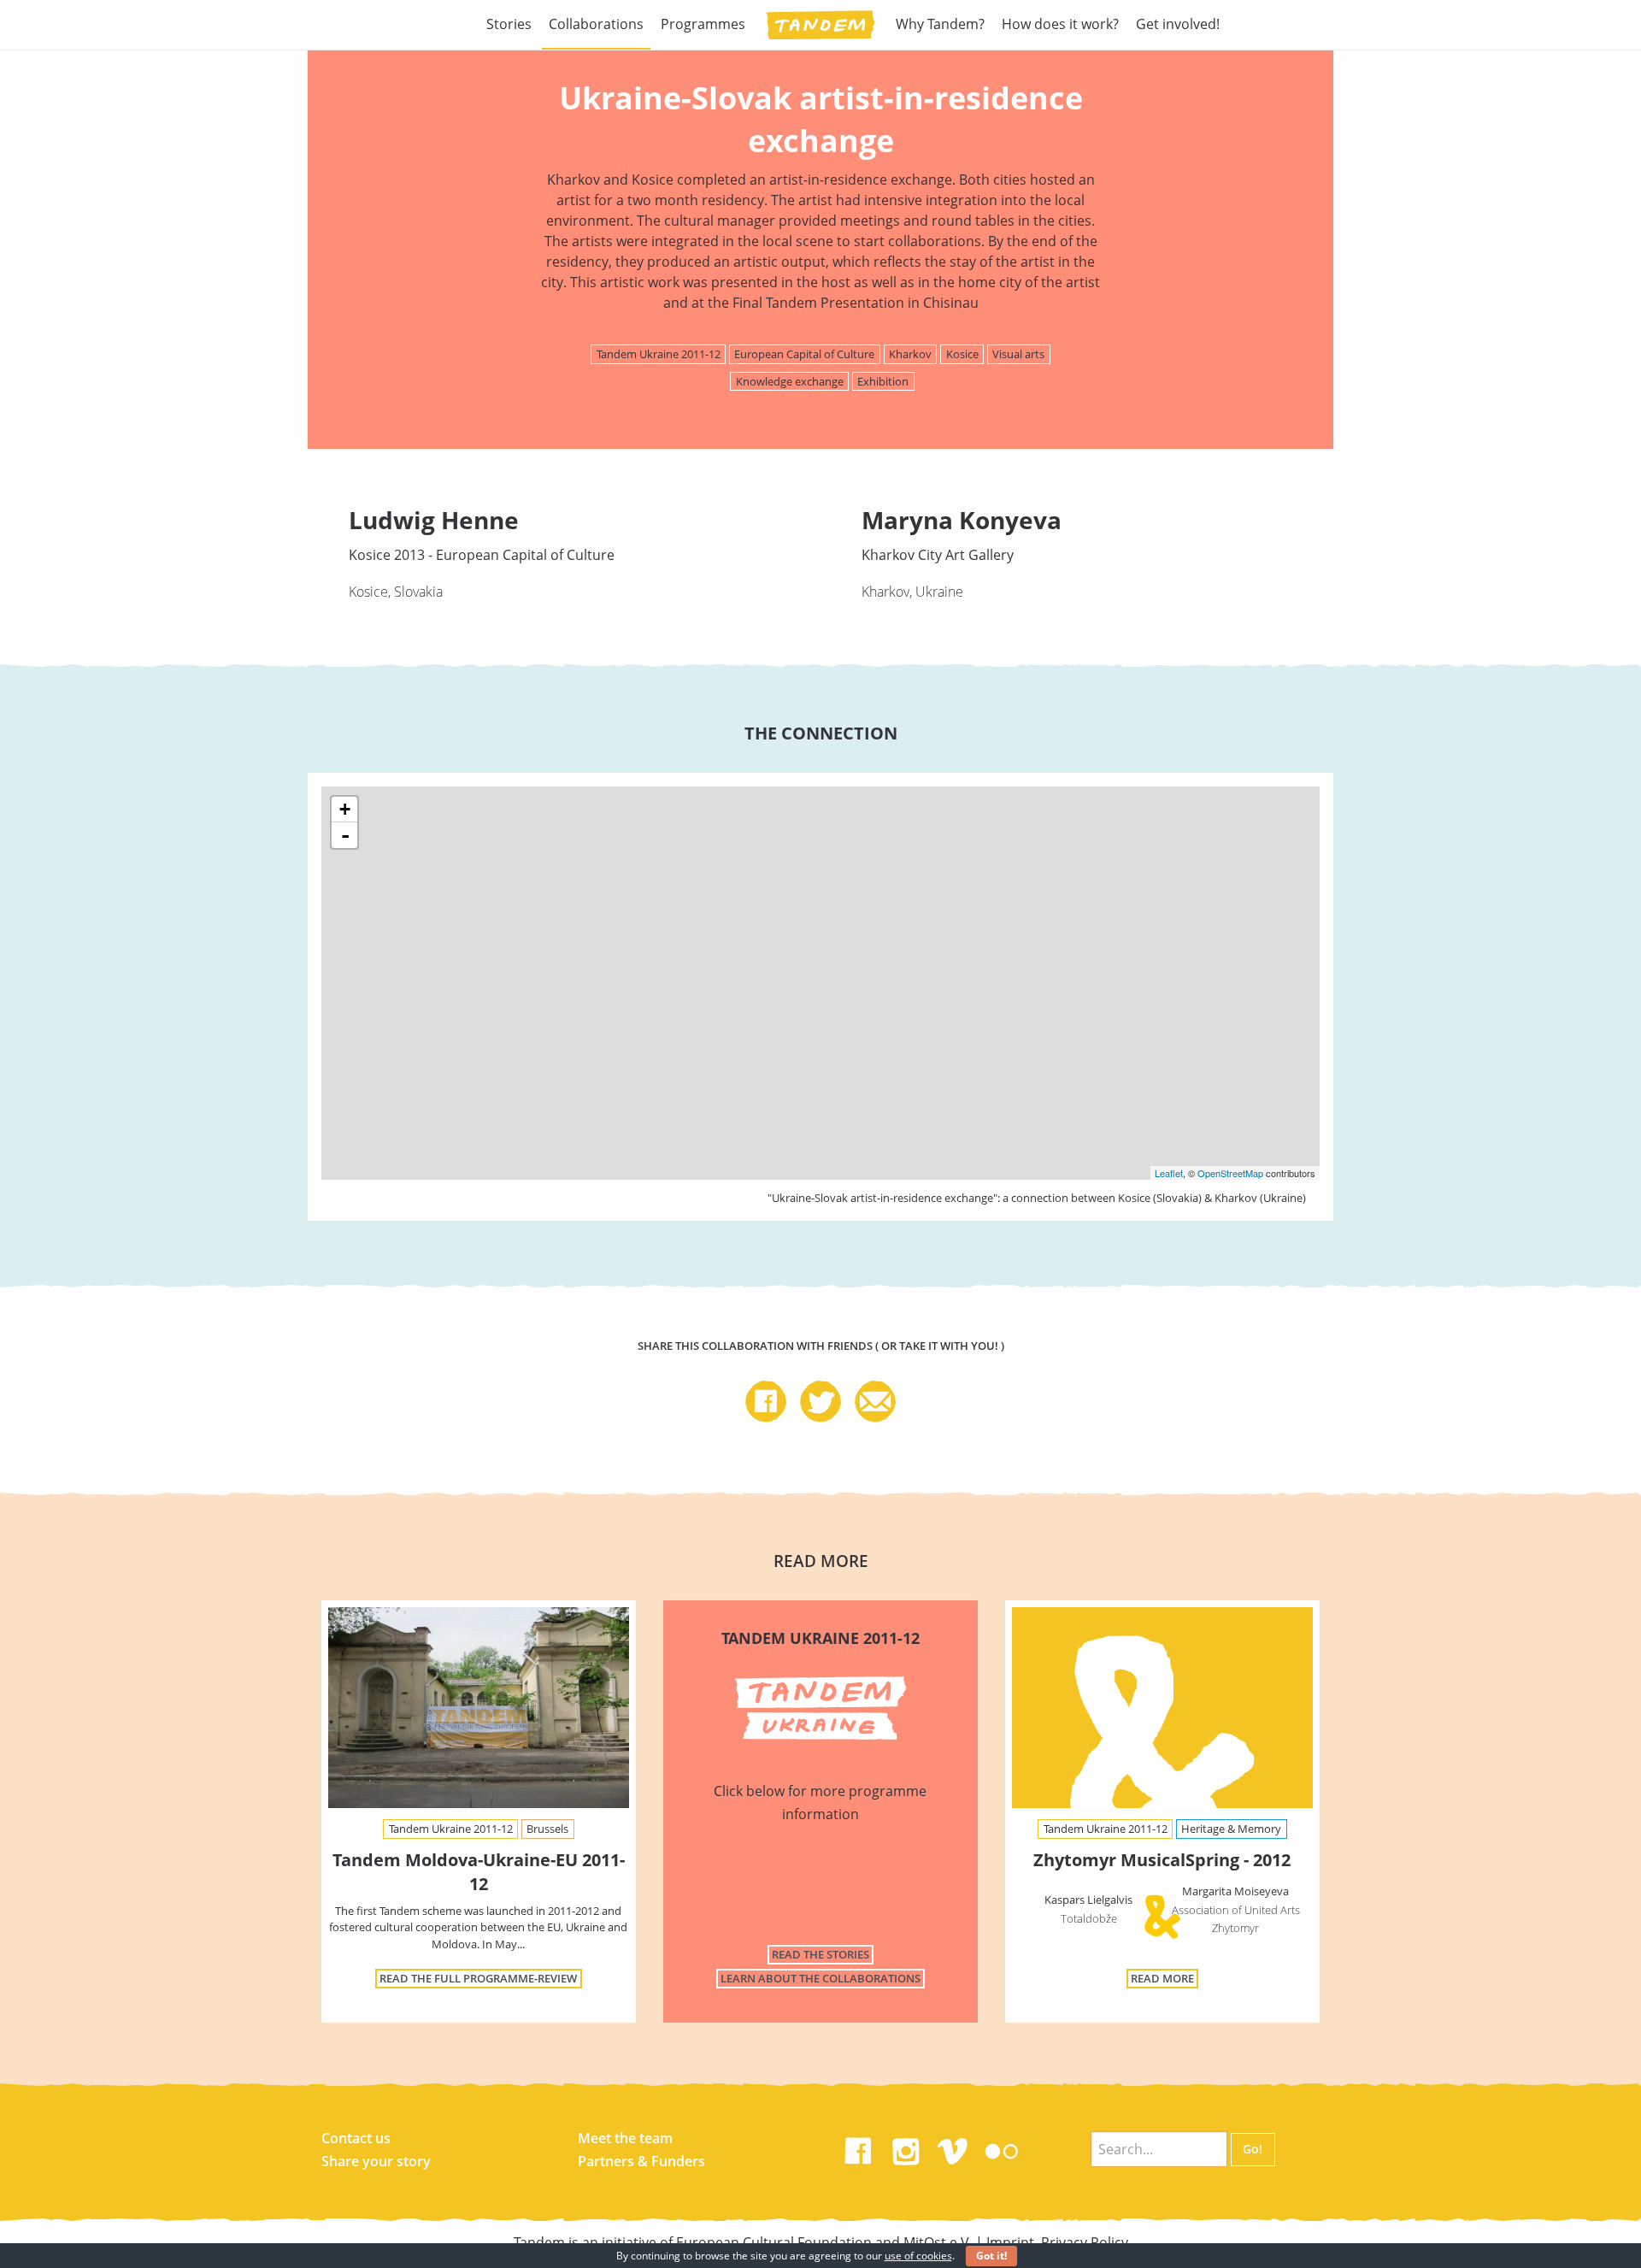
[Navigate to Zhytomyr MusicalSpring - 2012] (1162, 1711)
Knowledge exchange (790, 381)
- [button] (345, 835)
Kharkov (910, 354)
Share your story (376, 2161)
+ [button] (345, 809)
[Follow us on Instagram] (906, 2147)
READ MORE (1162, 1978)
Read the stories (820, 1954)
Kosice (962, 354)
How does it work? (1060, 24)
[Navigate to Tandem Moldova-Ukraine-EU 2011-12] (479, 1708)
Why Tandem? (940, 24)
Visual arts (1018, 354)
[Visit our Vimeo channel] (954, 2147)
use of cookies (918, 2256)
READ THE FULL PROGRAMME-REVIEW (478, 1978)
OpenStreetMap (1230, 1173)
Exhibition (883, 381)
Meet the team (625, 2138)
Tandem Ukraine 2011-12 (659, 354)
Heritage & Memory (1231, 1829)
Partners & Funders (641, 2161)
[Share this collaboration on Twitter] (827, 1403)
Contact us (356, 2138)
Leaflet (1169, 1173)
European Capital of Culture (804, 354)
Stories (509, 24)
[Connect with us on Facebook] (858, 2147)
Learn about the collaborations (820, 1978)
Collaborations (596, 24)
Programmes (703, 24)
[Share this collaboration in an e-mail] (875, 1403)
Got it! (991, 2256)
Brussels (547, 1829)
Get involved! (1178, 24)
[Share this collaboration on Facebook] (773, 1403)
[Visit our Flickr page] (1002, 2147)
